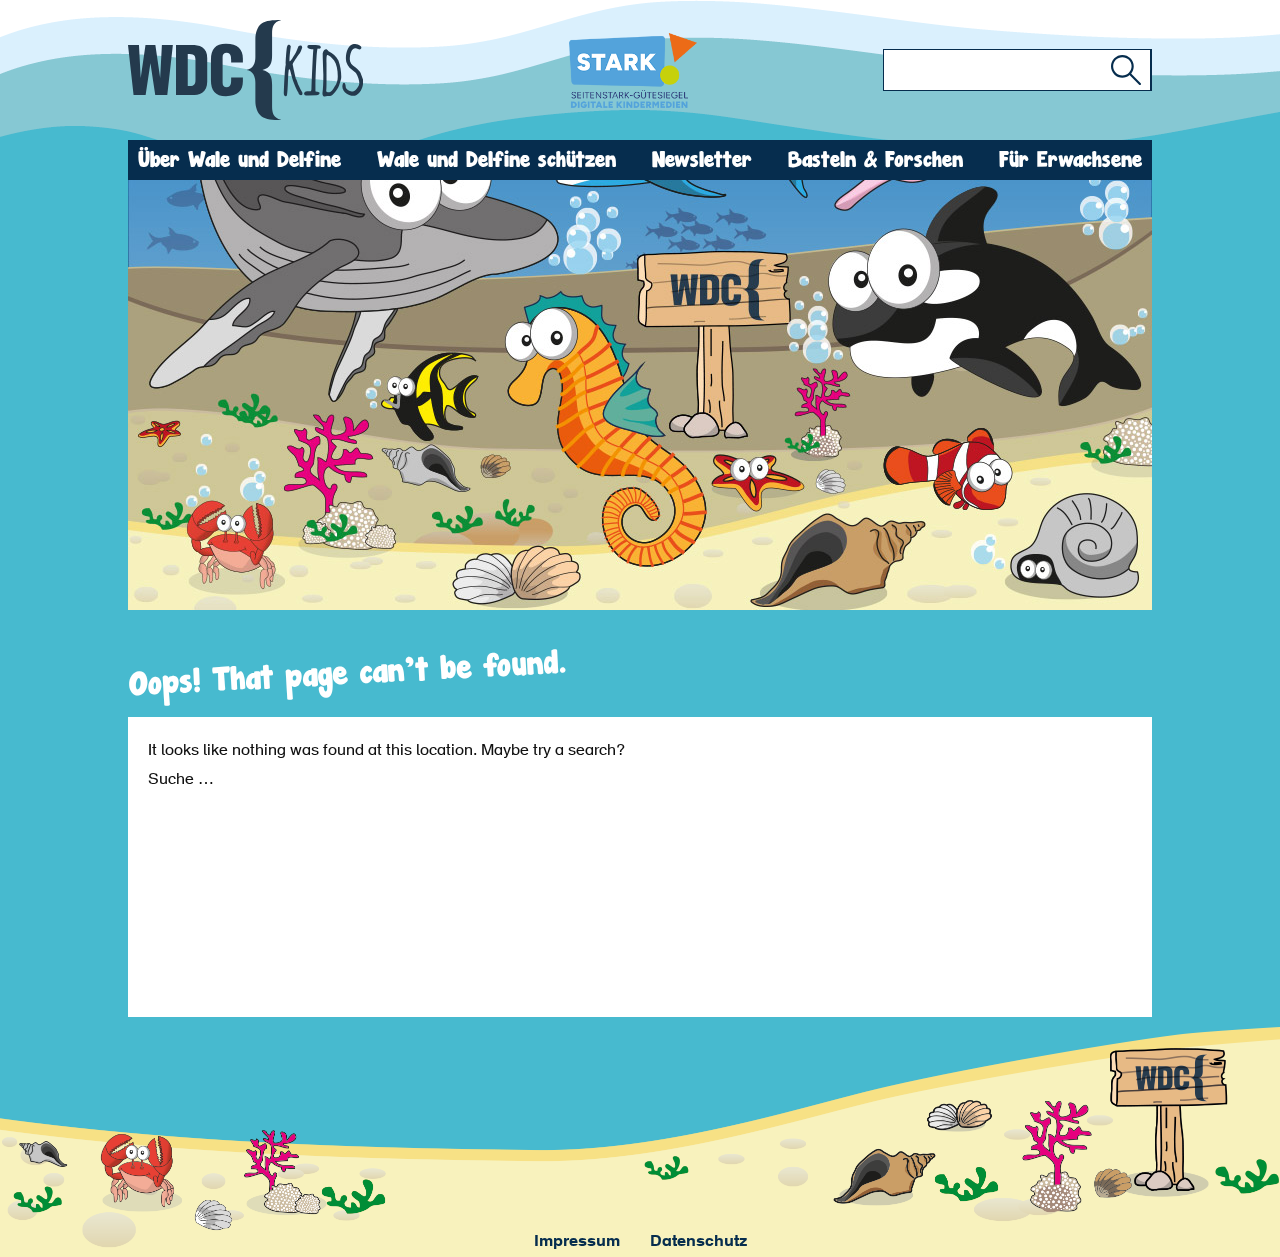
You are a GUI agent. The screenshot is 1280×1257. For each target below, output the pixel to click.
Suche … (181, 780)
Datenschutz (698, 1242)
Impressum (577, 1242)
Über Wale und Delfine (239, 160)
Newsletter (702, 160)
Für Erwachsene (1070, 160)
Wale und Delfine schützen (496, 160)
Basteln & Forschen (875, 160)
